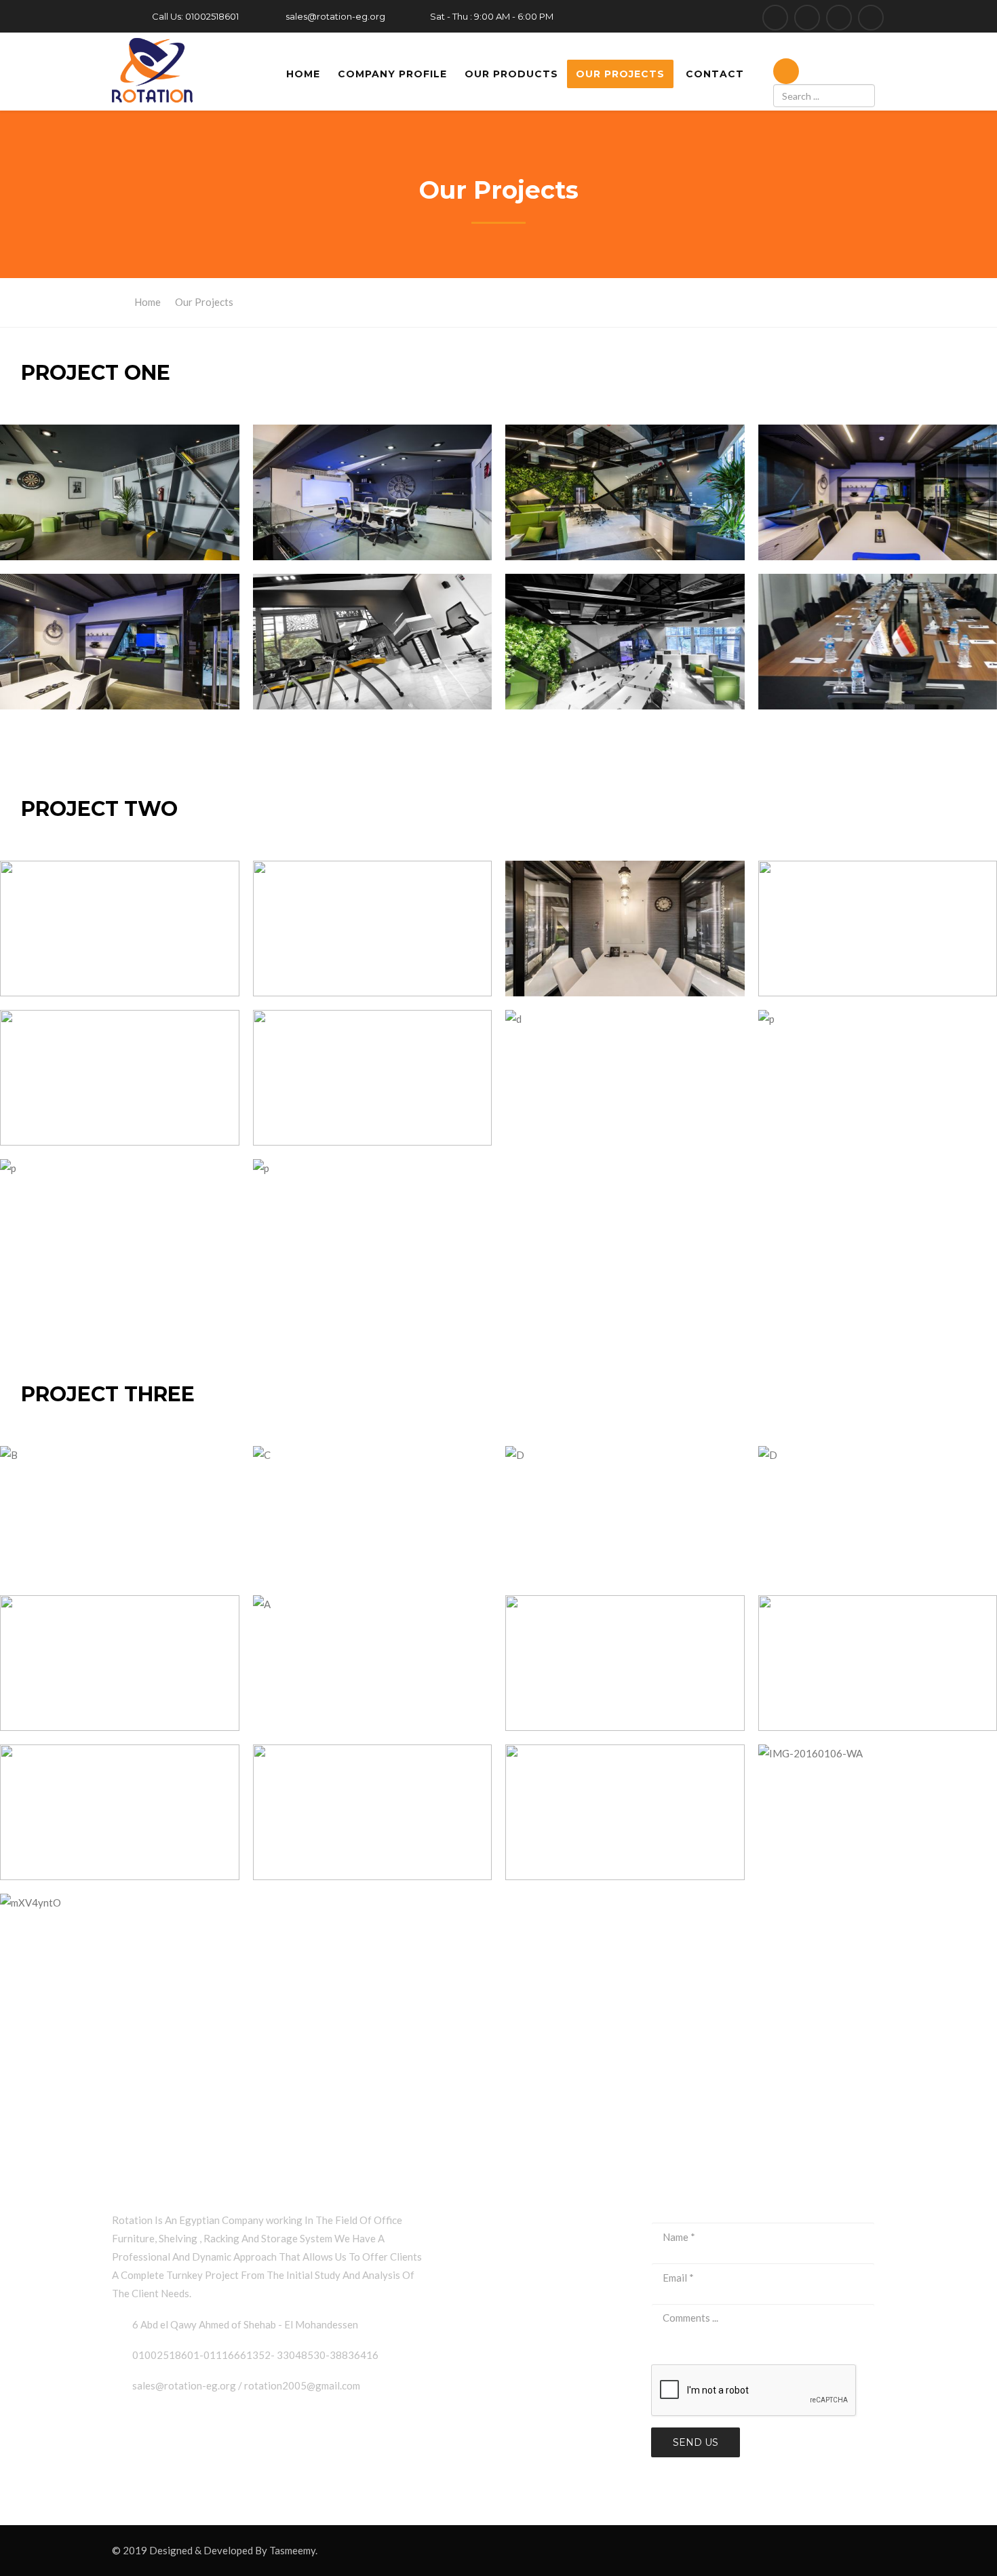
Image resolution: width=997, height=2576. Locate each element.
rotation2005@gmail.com (302, 2385)
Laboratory (483, 2280)
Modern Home (490, 2336)
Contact (715, 74)
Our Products (511, 74)
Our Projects (620, 74)
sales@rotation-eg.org (335, 16)
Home (303, 74)
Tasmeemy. (293, 2550)
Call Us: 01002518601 (195, 16)
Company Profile (392, 74)
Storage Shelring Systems (515, 2308)
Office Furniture (494, 2252)
